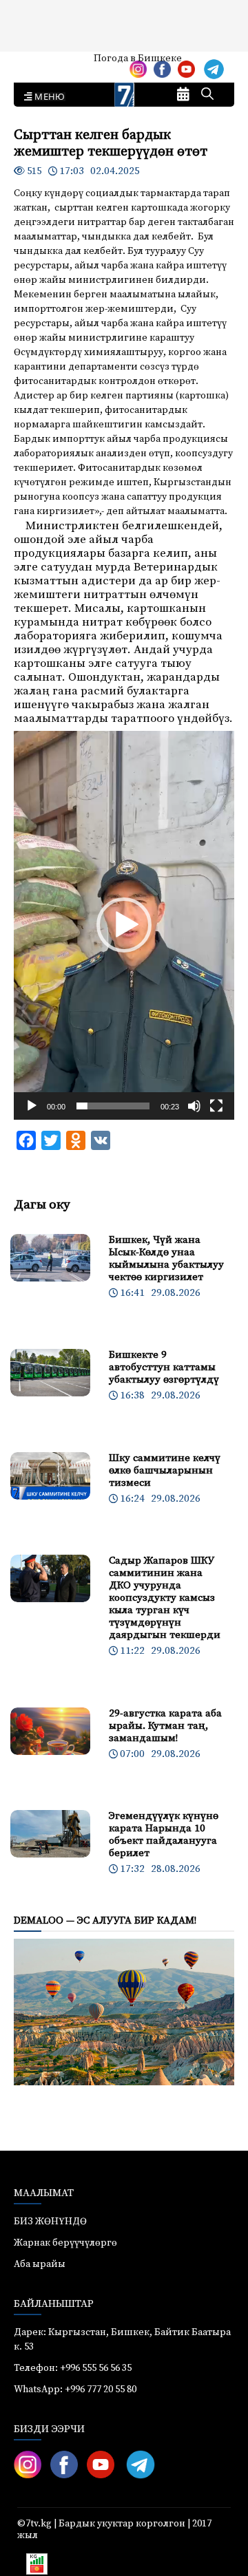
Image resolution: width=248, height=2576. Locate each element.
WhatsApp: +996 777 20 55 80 (75, 2389)
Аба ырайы (33, 63)
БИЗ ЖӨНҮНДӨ (50, 2222)
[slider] (113, 1106)
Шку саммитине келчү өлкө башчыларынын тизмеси (165, 1470)
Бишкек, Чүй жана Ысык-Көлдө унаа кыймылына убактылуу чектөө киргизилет (166, 1258)
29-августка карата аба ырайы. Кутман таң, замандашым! (165, 1726)
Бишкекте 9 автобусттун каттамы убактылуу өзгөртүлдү (164, 1367)
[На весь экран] (216, 1106)
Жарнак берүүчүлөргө (65, 2243)
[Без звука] (194, 1106)
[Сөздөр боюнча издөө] (207, 95)
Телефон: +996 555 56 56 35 (73, 2368)
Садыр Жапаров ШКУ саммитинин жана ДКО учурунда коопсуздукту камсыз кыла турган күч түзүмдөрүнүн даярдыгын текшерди (165, 1598)
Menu (47, 97)
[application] (124, 925)
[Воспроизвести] (32, 1106)
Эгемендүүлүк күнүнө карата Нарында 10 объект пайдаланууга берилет (164, 1834)
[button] (124, 925)
